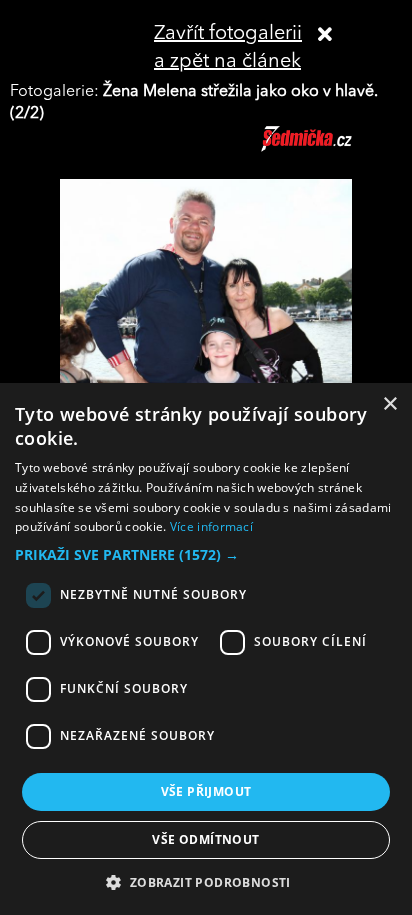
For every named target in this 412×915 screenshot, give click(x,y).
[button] (206, 555)
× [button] (389, 404)
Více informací (211, 526)
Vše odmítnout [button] (205, 839)
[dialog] (206, 649)
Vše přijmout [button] (206, 791)
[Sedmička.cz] (331, 148)
